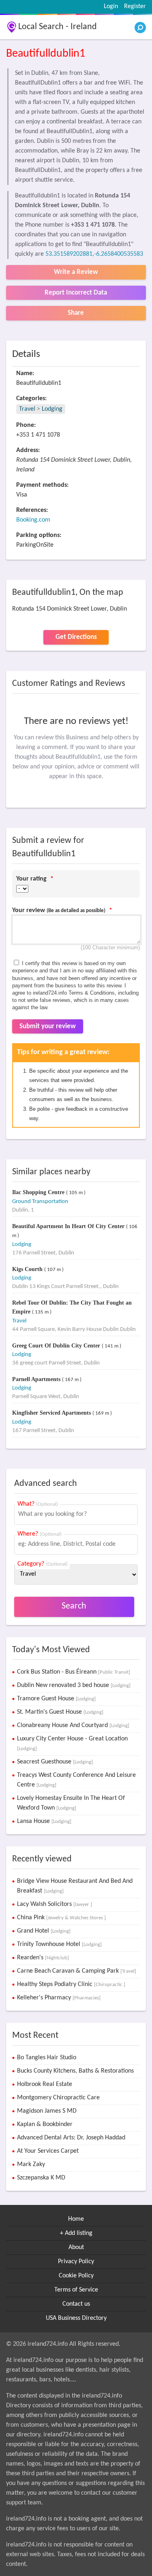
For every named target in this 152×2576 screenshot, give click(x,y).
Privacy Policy (76, 2262)
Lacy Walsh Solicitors (55, 1904)
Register (135, 6)
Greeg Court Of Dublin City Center (57, 1346)
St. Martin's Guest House (60, 1712)
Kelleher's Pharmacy (59, 1998)
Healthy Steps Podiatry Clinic (71, 1984)
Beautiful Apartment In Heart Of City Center (69, 1226)
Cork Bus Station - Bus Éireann (74, 1672)
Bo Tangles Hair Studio (47, 2058)
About (76, 2247)
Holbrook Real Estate (45, 2084)
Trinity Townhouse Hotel (59, 1944)
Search (74, 1606)
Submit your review (48, 1026)
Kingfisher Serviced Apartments (52, 1413)
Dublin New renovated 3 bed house (74, 1685)
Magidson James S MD (47, 2111)
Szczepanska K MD (41, 2178)
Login (111, 6)
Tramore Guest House (56, 1699)
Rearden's (43, 1958)
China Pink (61, 1918)
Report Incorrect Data (76, 293)
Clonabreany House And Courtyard (73, 1725)
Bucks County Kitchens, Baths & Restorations (75, 2071)
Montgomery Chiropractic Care (58, 2098)
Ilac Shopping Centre (39, 1192)
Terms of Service (76, 2290)
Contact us (76, 2304)
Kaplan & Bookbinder (45, 2124)
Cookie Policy (76, 2276)
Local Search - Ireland (58, 27)
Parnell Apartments (37, 1379)
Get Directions (76, 637)
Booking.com (33, 520)
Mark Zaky (31, 2164)
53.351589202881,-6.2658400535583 (94, 254)
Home (76, 2219)
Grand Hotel (44, 1931)
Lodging (52, 409)
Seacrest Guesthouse (55, 1762)
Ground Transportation (40, 1202)
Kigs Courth (28, 1269)
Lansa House (44, 1821)
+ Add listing (76, 2233)
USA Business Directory (76, 2318)
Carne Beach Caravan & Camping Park (77, 1971)
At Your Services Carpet (48, 2151)
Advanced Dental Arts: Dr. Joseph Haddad (71, 2138)
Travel (27, 409)
